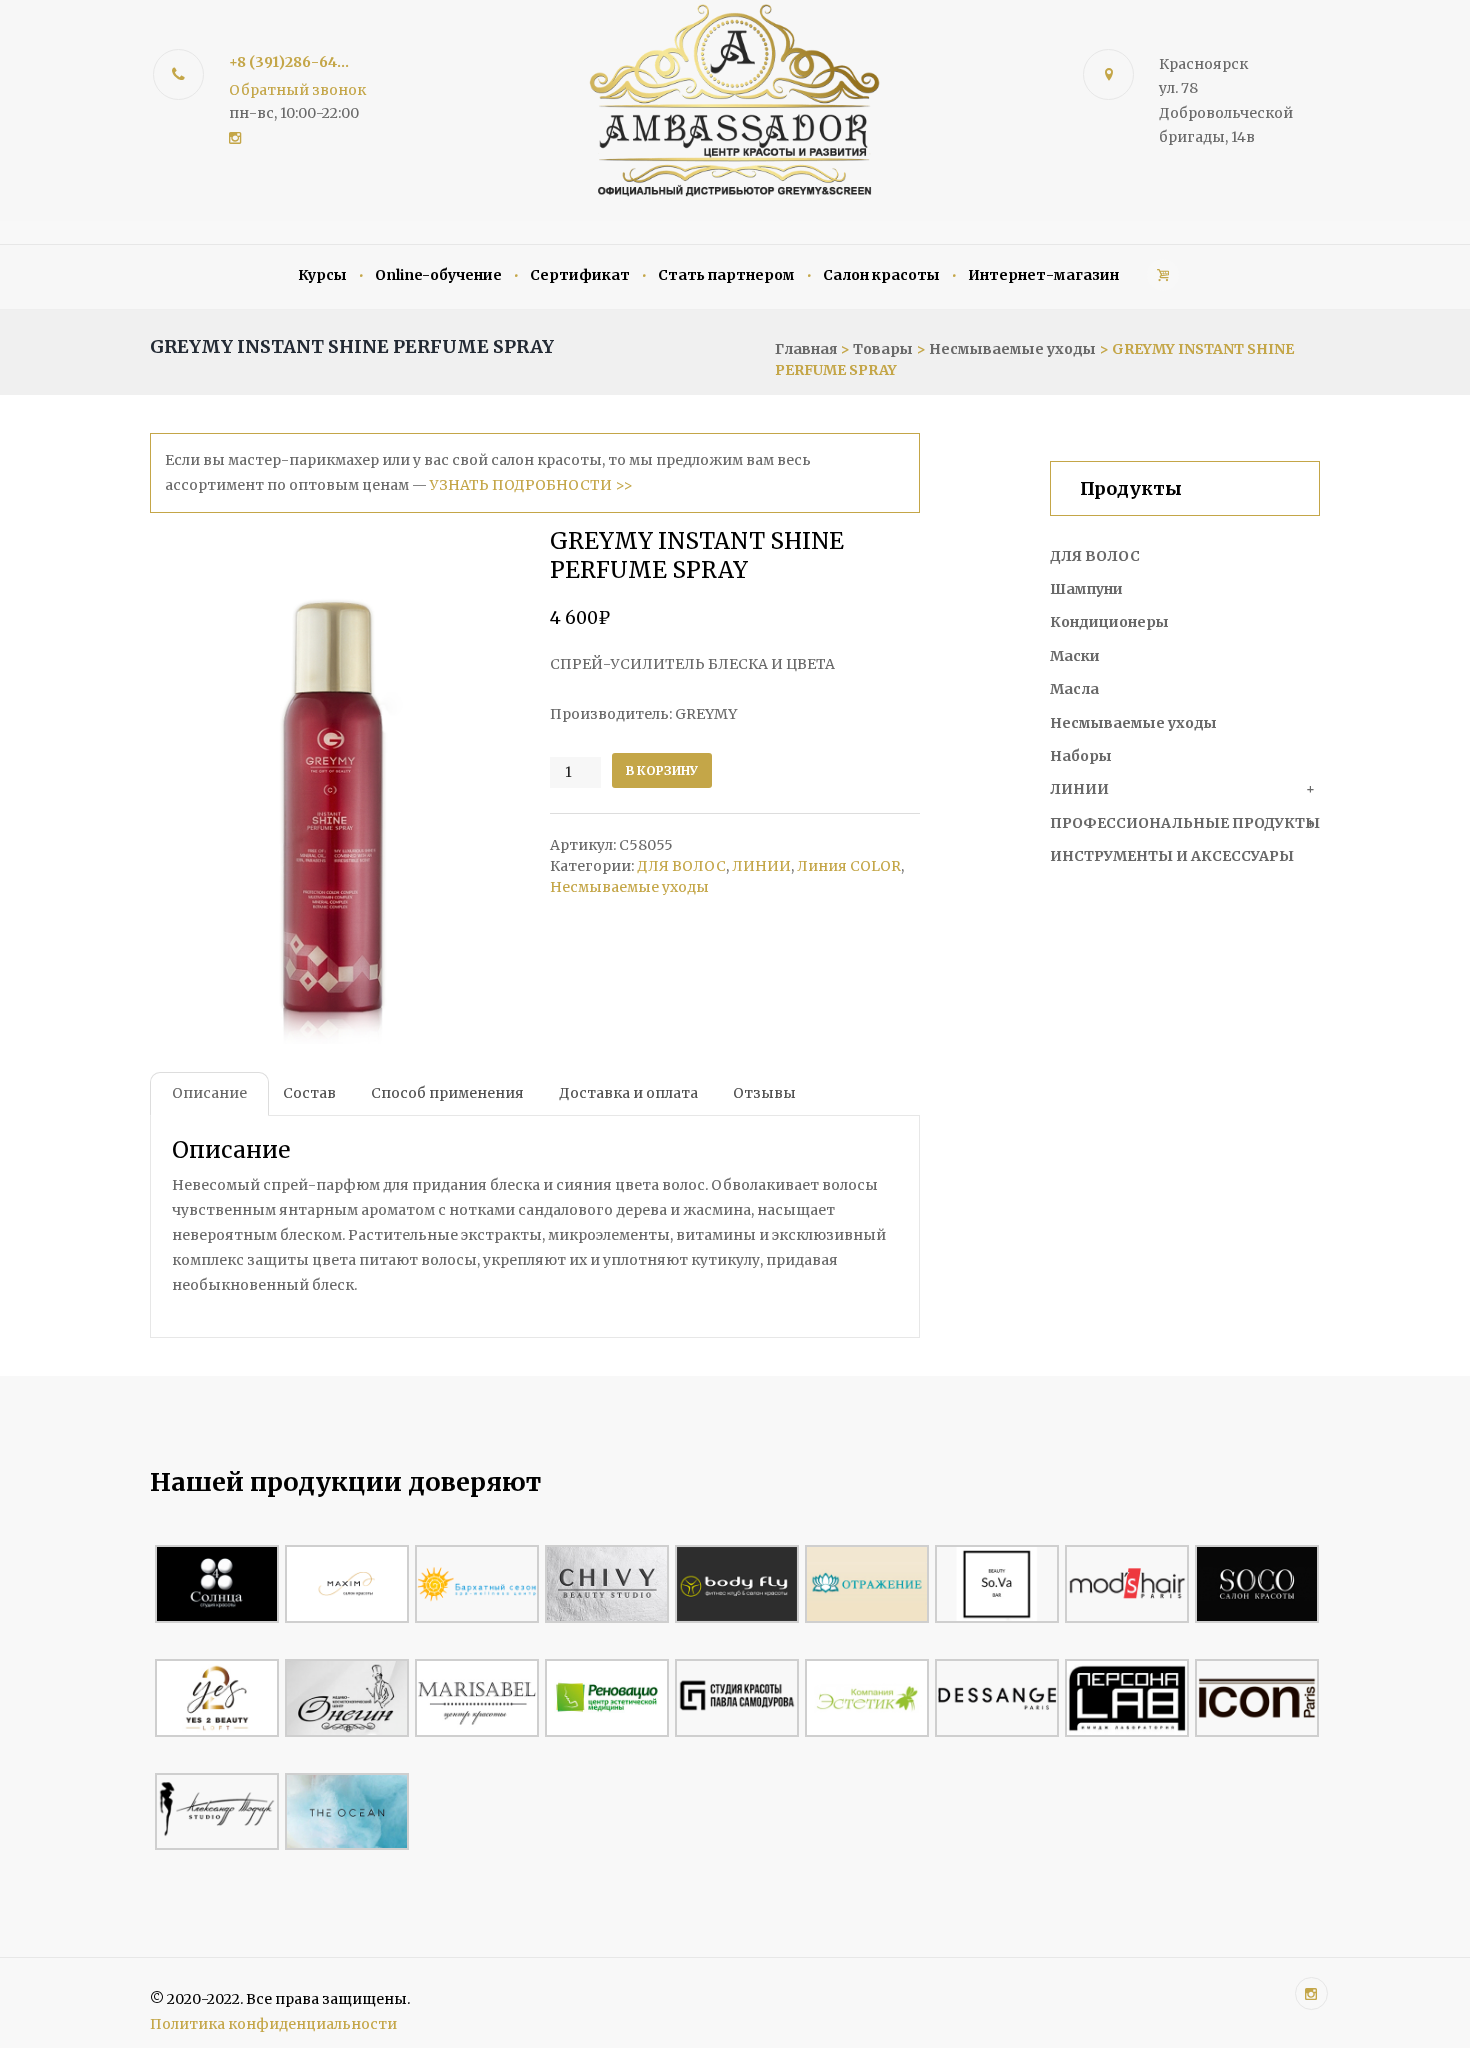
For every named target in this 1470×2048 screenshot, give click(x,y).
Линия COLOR (849, 866)
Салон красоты (881, 275)
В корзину (662, 770)
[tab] (209, 1094)
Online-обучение (438, 275)
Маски (1075, 656)
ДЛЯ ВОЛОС (681, 866)
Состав (309, 1093)
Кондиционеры (1109, 622)
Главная (806, 349)
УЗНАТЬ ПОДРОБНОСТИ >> (531, 485)
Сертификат (580, 275)
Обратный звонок (297, 90)
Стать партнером (726, 275)
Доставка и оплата (628, 1093)
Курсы (322, 275)
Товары (883, 349)
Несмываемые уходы (1012, 349)
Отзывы (764, 1093)
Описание (209, 1093)
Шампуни (1086, 589)
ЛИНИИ (761, 866)
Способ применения (447, 1093)
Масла (1074, 689)
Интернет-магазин (1043, 275)
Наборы (1081, 756)
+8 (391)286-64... (289, 62)
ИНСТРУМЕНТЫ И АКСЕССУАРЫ (1172, 856)
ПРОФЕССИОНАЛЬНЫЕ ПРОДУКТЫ (1185, 823)
